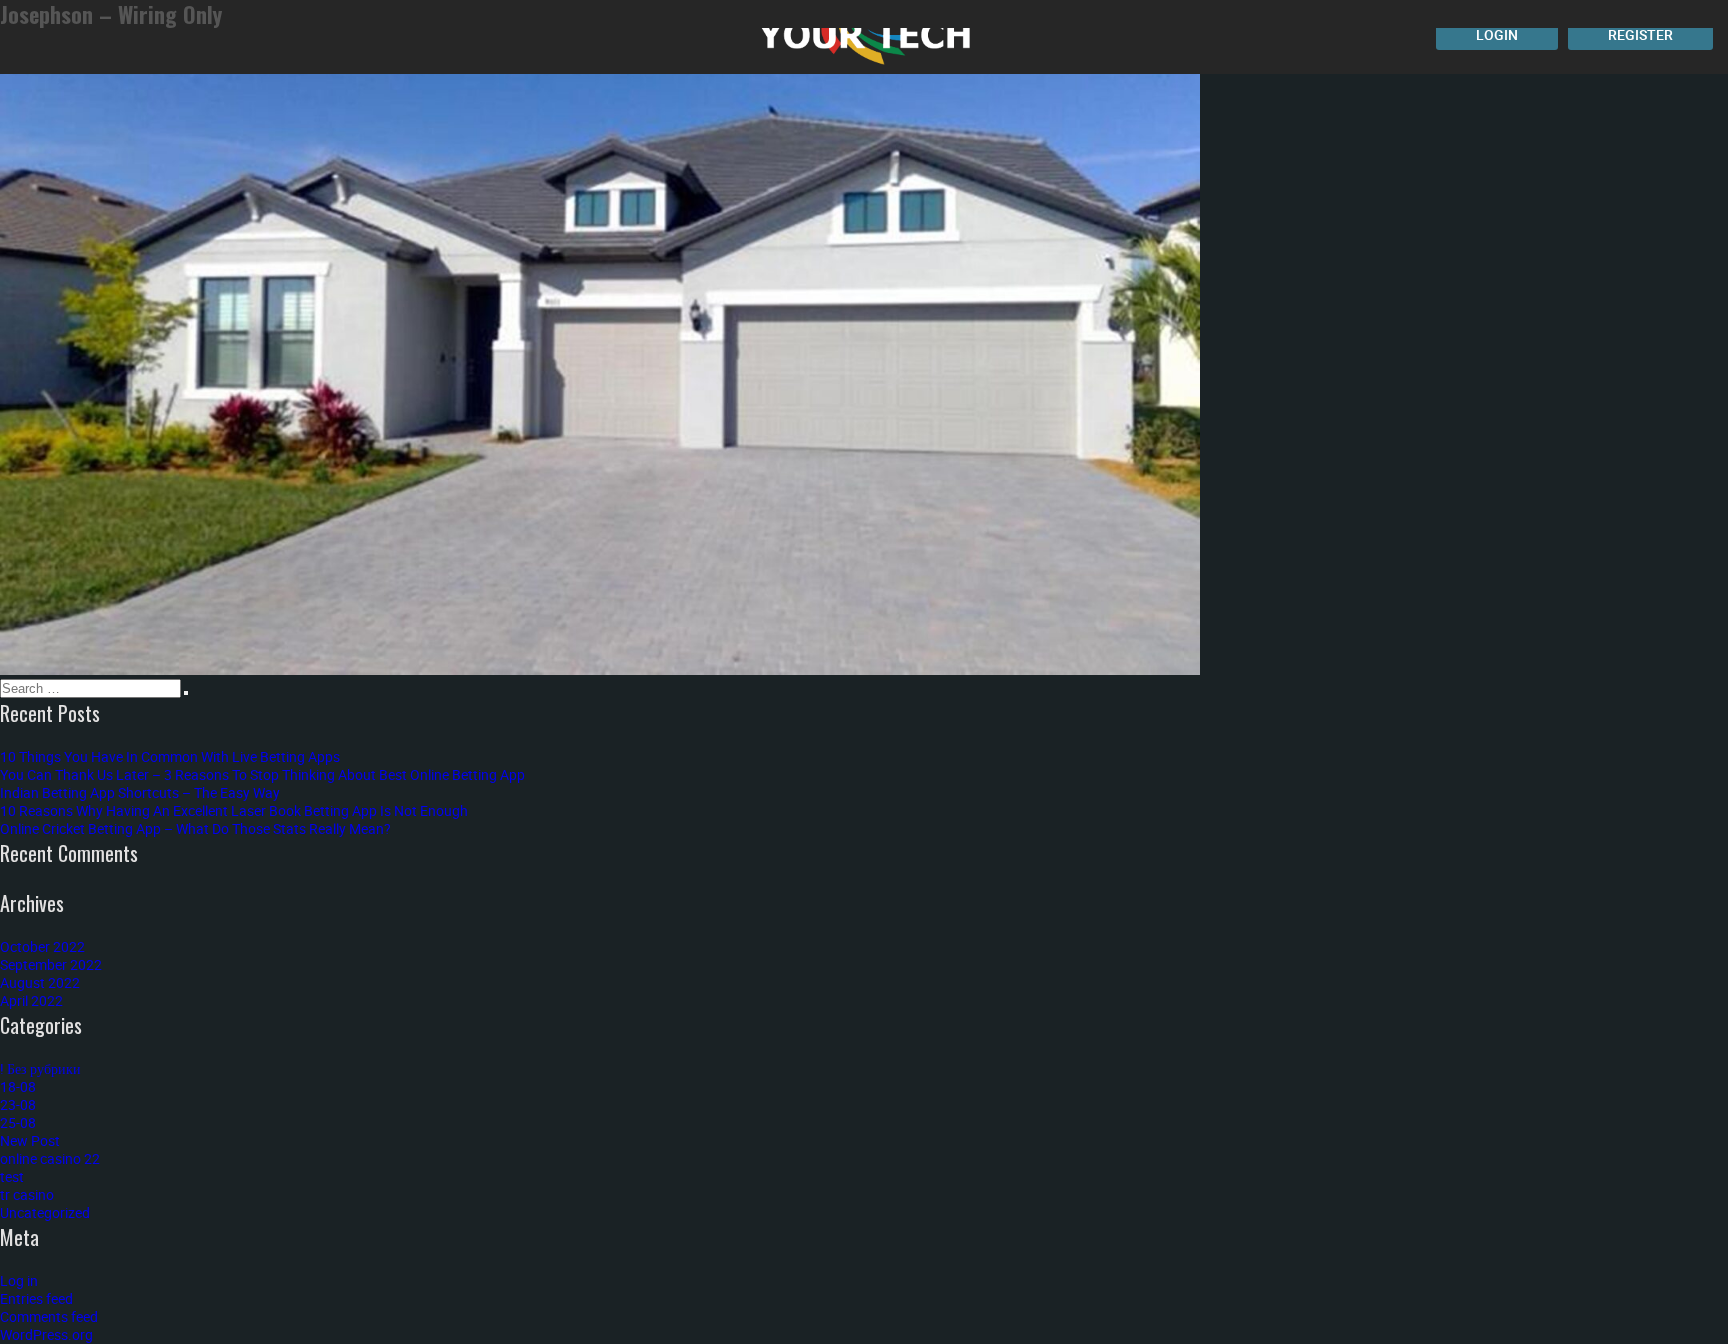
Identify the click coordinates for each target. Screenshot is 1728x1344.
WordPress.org (46, 1334)
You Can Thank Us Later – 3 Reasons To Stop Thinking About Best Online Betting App (262, 774)
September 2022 (51, 964)
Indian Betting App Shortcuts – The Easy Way (140, 792)
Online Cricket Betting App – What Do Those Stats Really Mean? (195, 828)
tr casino (27, 1194)
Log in (19, 1280)
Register (1640, 34)
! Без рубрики (40, 1068)
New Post (30, 1140)
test (12, 1176)
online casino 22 (50, 1158)
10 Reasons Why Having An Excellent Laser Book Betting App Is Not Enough (234, 810)
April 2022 (31, 1000)
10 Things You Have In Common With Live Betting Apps (170, 756)
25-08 (18, 1122)
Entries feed (36, 1298)
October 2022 (42, 946)
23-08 (18, 1104)
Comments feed (49, 1316)
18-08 (18, 1086)
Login (1497, 34)
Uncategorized (45, 1212)
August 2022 (40, 982)
